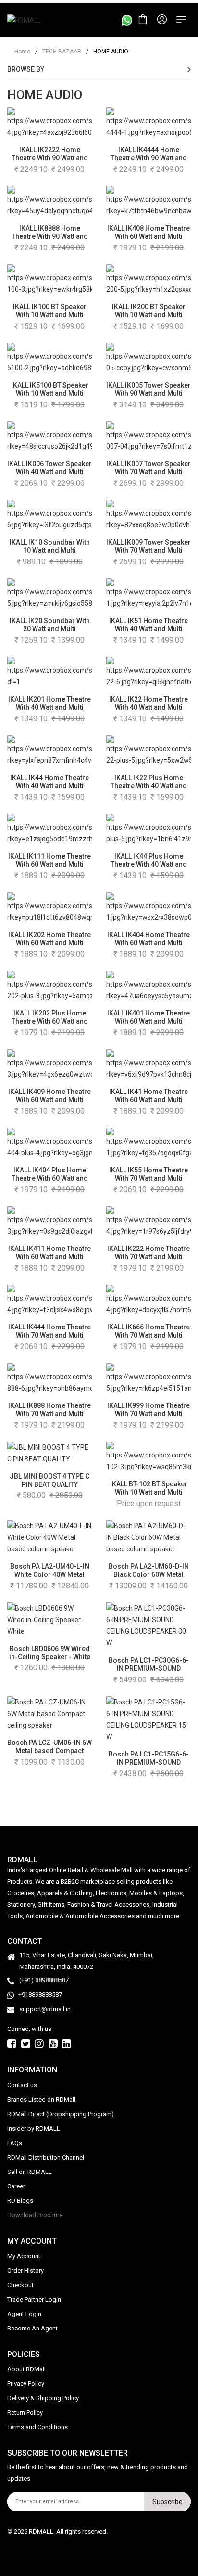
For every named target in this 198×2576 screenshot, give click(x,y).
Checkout (20, 2285)
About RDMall (26, 2369)
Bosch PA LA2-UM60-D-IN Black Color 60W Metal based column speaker (149, 1574)
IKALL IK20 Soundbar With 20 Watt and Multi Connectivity (50, 629)
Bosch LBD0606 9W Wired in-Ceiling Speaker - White (50, 1653)
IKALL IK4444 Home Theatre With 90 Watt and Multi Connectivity (149, 158)
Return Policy (25, 2413)
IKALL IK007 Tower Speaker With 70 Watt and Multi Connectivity (148, 472)
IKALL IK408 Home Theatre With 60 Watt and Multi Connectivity (148, 236)
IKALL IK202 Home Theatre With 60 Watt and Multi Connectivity (49, 943)
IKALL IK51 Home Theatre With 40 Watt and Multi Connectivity (148, 629)
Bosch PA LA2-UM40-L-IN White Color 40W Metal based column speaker (50, 1574)
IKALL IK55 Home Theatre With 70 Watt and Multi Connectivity (148, 1178)
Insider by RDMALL (34, 2128)
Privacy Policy (26, 2384)
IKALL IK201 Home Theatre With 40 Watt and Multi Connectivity (49, 707)
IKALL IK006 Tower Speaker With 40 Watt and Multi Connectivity (49, 472)
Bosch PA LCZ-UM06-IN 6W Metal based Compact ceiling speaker (49, 1751)
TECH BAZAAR (58, 52)
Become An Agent (32, 2328)
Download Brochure (35, 2215)
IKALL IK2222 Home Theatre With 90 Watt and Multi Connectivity (50, 158)
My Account (24, 2256)
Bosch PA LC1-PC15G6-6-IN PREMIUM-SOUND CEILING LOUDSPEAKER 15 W (148, 1766)
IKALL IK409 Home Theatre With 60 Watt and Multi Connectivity (49, 1100)
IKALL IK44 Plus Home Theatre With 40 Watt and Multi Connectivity (149, 864)
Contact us (22, 2085)
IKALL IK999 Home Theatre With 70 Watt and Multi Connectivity (148, 1414)
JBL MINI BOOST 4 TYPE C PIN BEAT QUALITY (49, 1480)
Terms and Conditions (37, 2427)
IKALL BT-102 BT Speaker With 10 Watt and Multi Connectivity (149, 1492)
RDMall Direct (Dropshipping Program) (61, 2114)
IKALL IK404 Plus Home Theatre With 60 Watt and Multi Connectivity (50, 1178)
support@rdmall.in (45, 2009)
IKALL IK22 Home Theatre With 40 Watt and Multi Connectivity (148, 707)
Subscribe (167, 2502)
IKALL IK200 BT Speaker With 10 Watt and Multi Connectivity (149, 315)
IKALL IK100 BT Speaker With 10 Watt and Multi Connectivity (50, 315)
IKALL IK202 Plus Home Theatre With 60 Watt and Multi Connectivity (50, 1021)
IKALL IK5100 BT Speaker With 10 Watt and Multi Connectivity (50, 393)
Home (22, 52)
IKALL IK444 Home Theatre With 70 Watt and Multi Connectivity (49, 1335)
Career (16, 2186)
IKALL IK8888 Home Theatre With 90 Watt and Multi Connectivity (50, 236)
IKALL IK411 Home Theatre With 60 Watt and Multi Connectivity (49, 1257)
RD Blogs (20, 2201)
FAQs (15, 2143)
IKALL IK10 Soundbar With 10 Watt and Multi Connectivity (50, 550)
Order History (25, 2270)
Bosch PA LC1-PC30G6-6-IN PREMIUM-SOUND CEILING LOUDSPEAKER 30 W (148, 1672)
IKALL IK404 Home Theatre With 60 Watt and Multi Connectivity (148, 943)
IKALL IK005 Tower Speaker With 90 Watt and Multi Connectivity (148, 393)
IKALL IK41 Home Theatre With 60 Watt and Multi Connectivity (148, 1100)
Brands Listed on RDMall (41, 2100)
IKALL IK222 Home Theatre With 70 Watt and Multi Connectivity (148, 1257)
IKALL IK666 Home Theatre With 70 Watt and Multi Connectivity (148, 1335)
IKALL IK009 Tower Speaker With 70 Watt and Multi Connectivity (148, 550)
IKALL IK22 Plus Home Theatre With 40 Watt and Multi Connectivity (149, 786)
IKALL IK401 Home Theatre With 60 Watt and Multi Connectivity (148, 1021)
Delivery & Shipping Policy (43, 2398)
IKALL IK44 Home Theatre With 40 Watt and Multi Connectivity (49, 786)
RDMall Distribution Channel (46, 2157)
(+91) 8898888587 (44, 1980)
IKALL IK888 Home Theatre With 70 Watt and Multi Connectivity (49, 1414)
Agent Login (24, 2314)
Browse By (26, 69)
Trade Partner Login (34, 2299)
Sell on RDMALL (30, 2172)
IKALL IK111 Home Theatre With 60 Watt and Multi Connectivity (49, 864)
